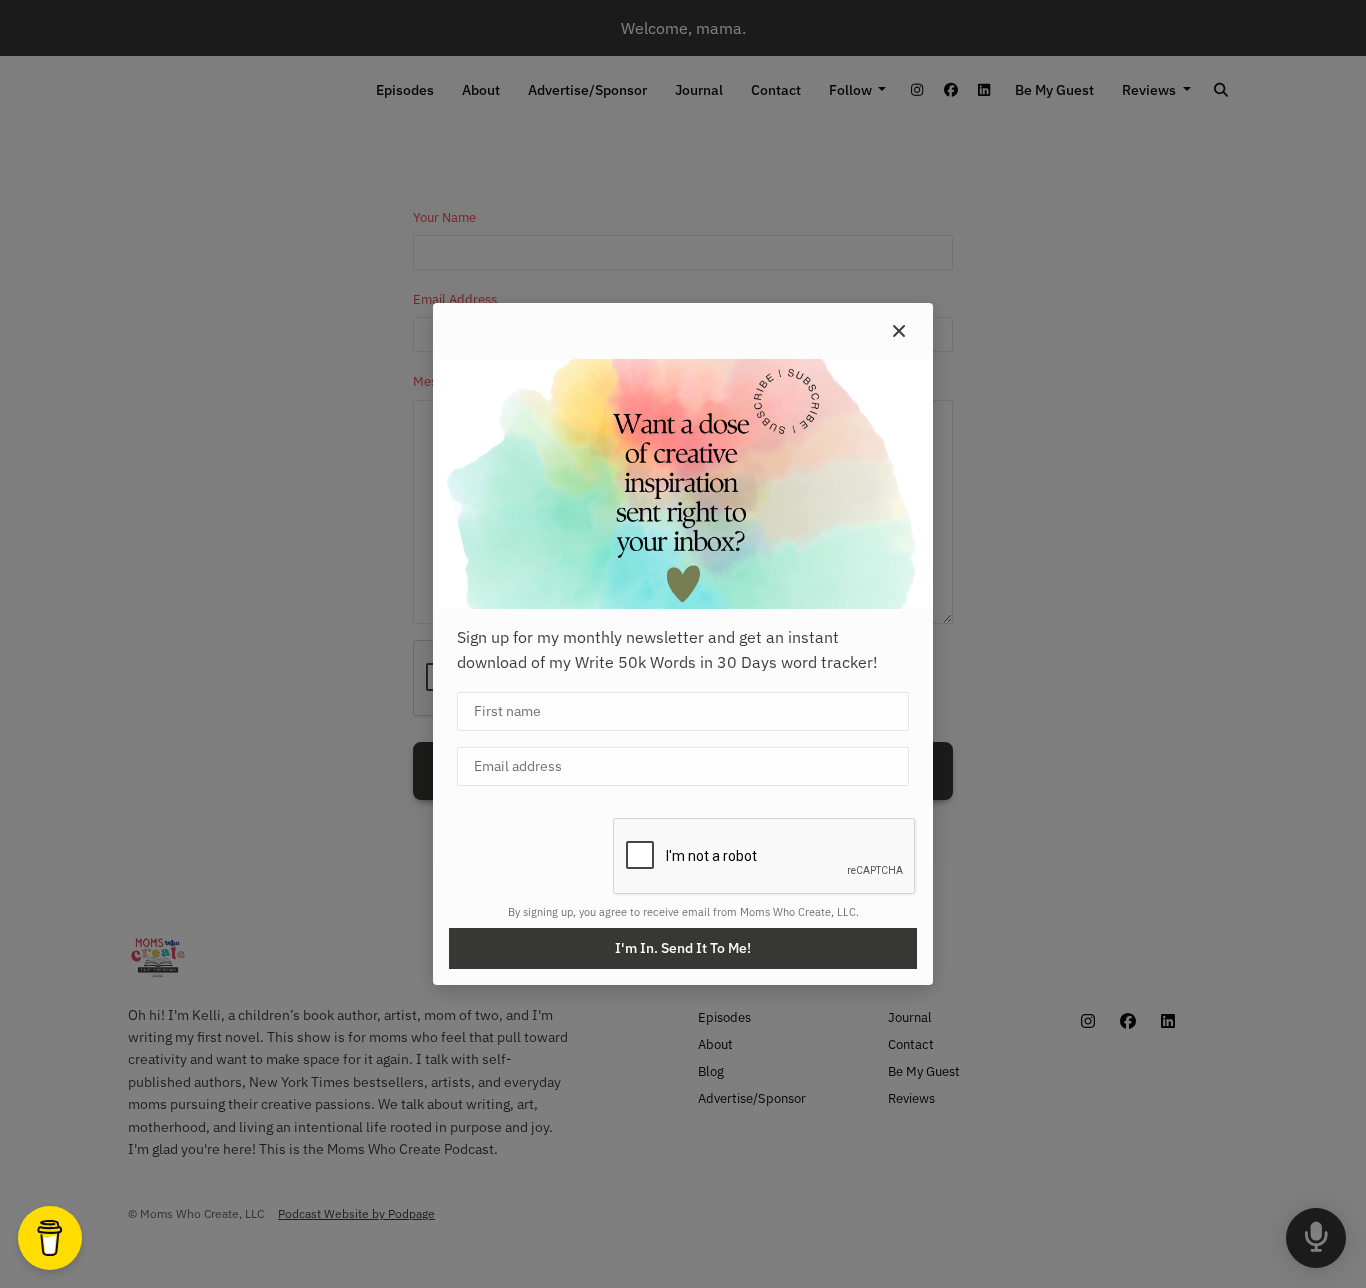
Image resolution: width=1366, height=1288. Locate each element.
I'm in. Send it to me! (683, 948)
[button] (899, 331)
